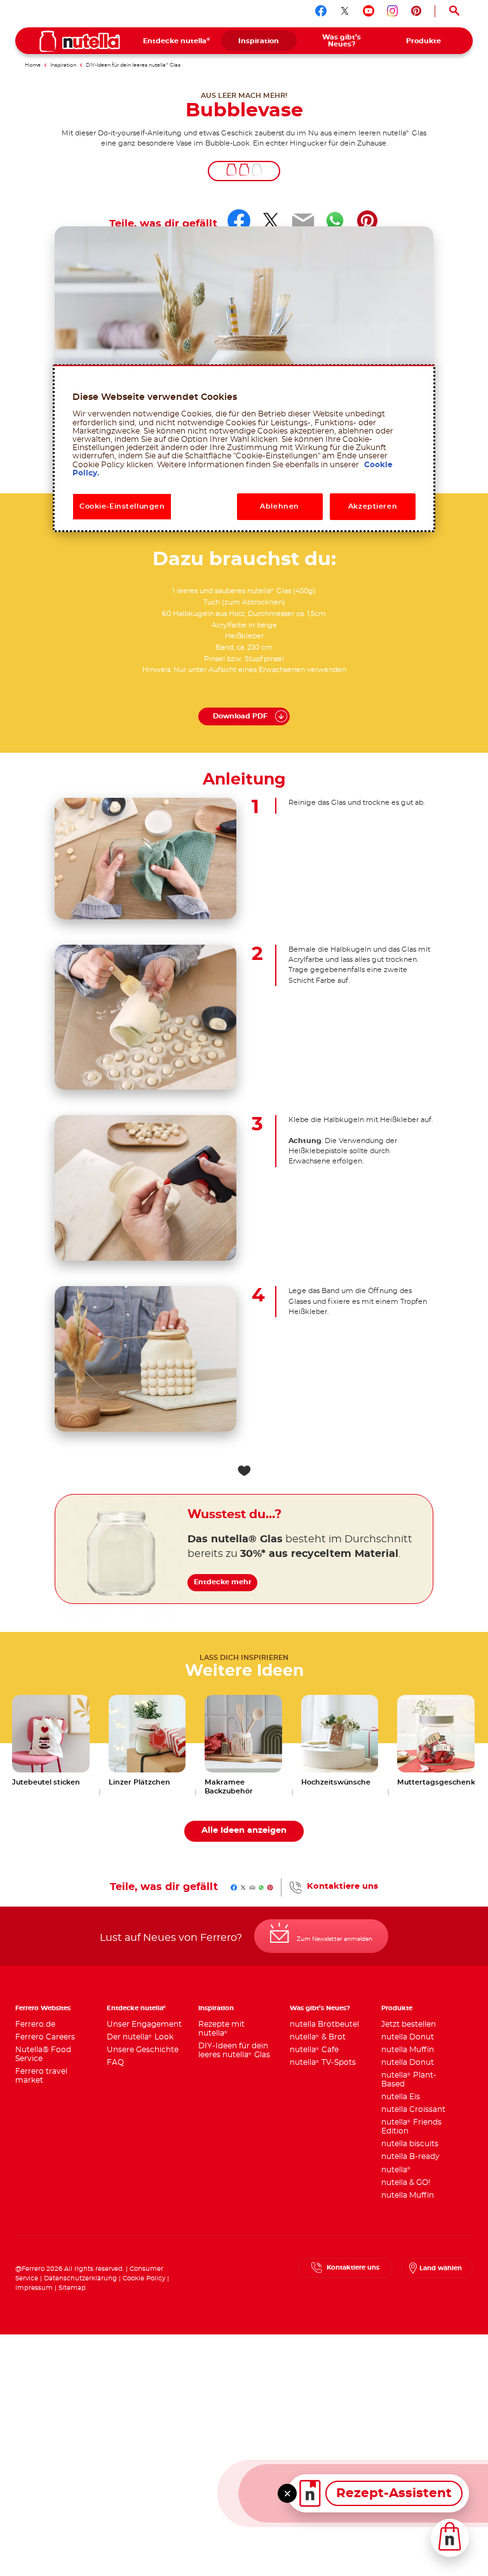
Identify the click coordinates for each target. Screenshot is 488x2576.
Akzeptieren (373, 506)
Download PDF (240, 716)
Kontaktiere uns (342, 1887)
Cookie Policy (144, 2278)
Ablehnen (280, 506)
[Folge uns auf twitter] (345, 11)
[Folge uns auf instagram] (393, 11)
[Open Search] (454, 11)
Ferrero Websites (43, 2008)
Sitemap (72, 2288)
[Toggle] (287, 2493)
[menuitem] (177, 41)
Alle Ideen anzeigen (244, 1831)
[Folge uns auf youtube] (369, 11)
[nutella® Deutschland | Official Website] (80, 41)
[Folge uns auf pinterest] (416, 11)
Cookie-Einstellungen (122, 506)
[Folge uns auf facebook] (321, 11)
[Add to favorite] (244, 1471)
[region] (244, 448)
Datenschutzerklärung (80, 2278)
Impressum (34, 2288)
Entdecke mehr (223, 1582)
